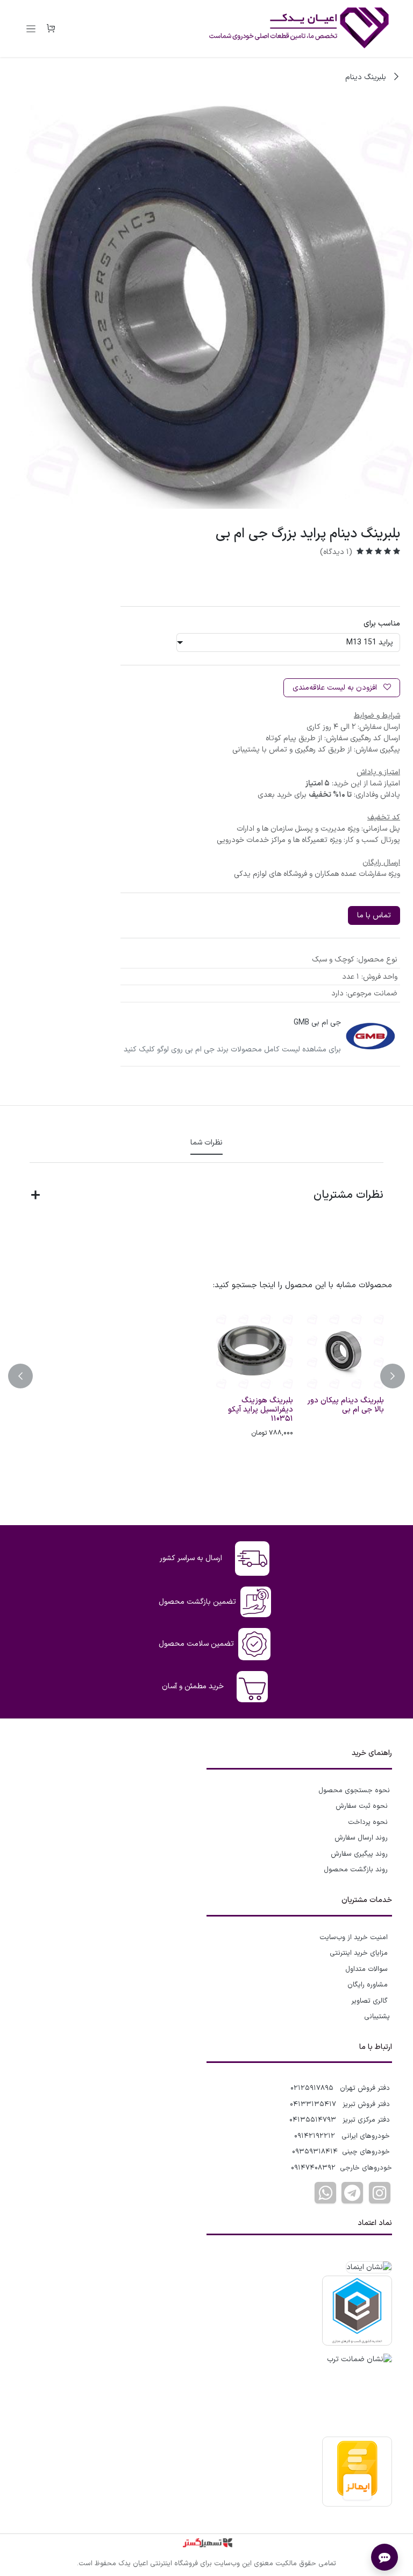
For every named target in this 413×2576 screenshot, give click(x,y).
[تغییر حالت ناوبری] (31, 29)
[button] (386, 1376)
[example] (352, 2193)
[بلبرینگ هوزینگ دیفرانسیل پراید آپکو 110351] (252, 1350)
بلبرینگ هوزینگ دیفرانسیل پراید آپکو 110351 (261, 1410)
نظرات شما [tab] (206, 1143)
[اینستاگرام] (380, 2193)
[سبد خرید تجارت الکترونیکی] (51, 29)
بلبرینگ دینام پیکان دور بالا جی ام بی (346, 1405)
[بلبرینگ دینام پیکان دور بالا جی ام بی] (343, 1350)
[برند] (371, 1036)
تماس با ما (374, 915)
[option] (206, 1376)
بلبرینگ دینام (367, 77)
